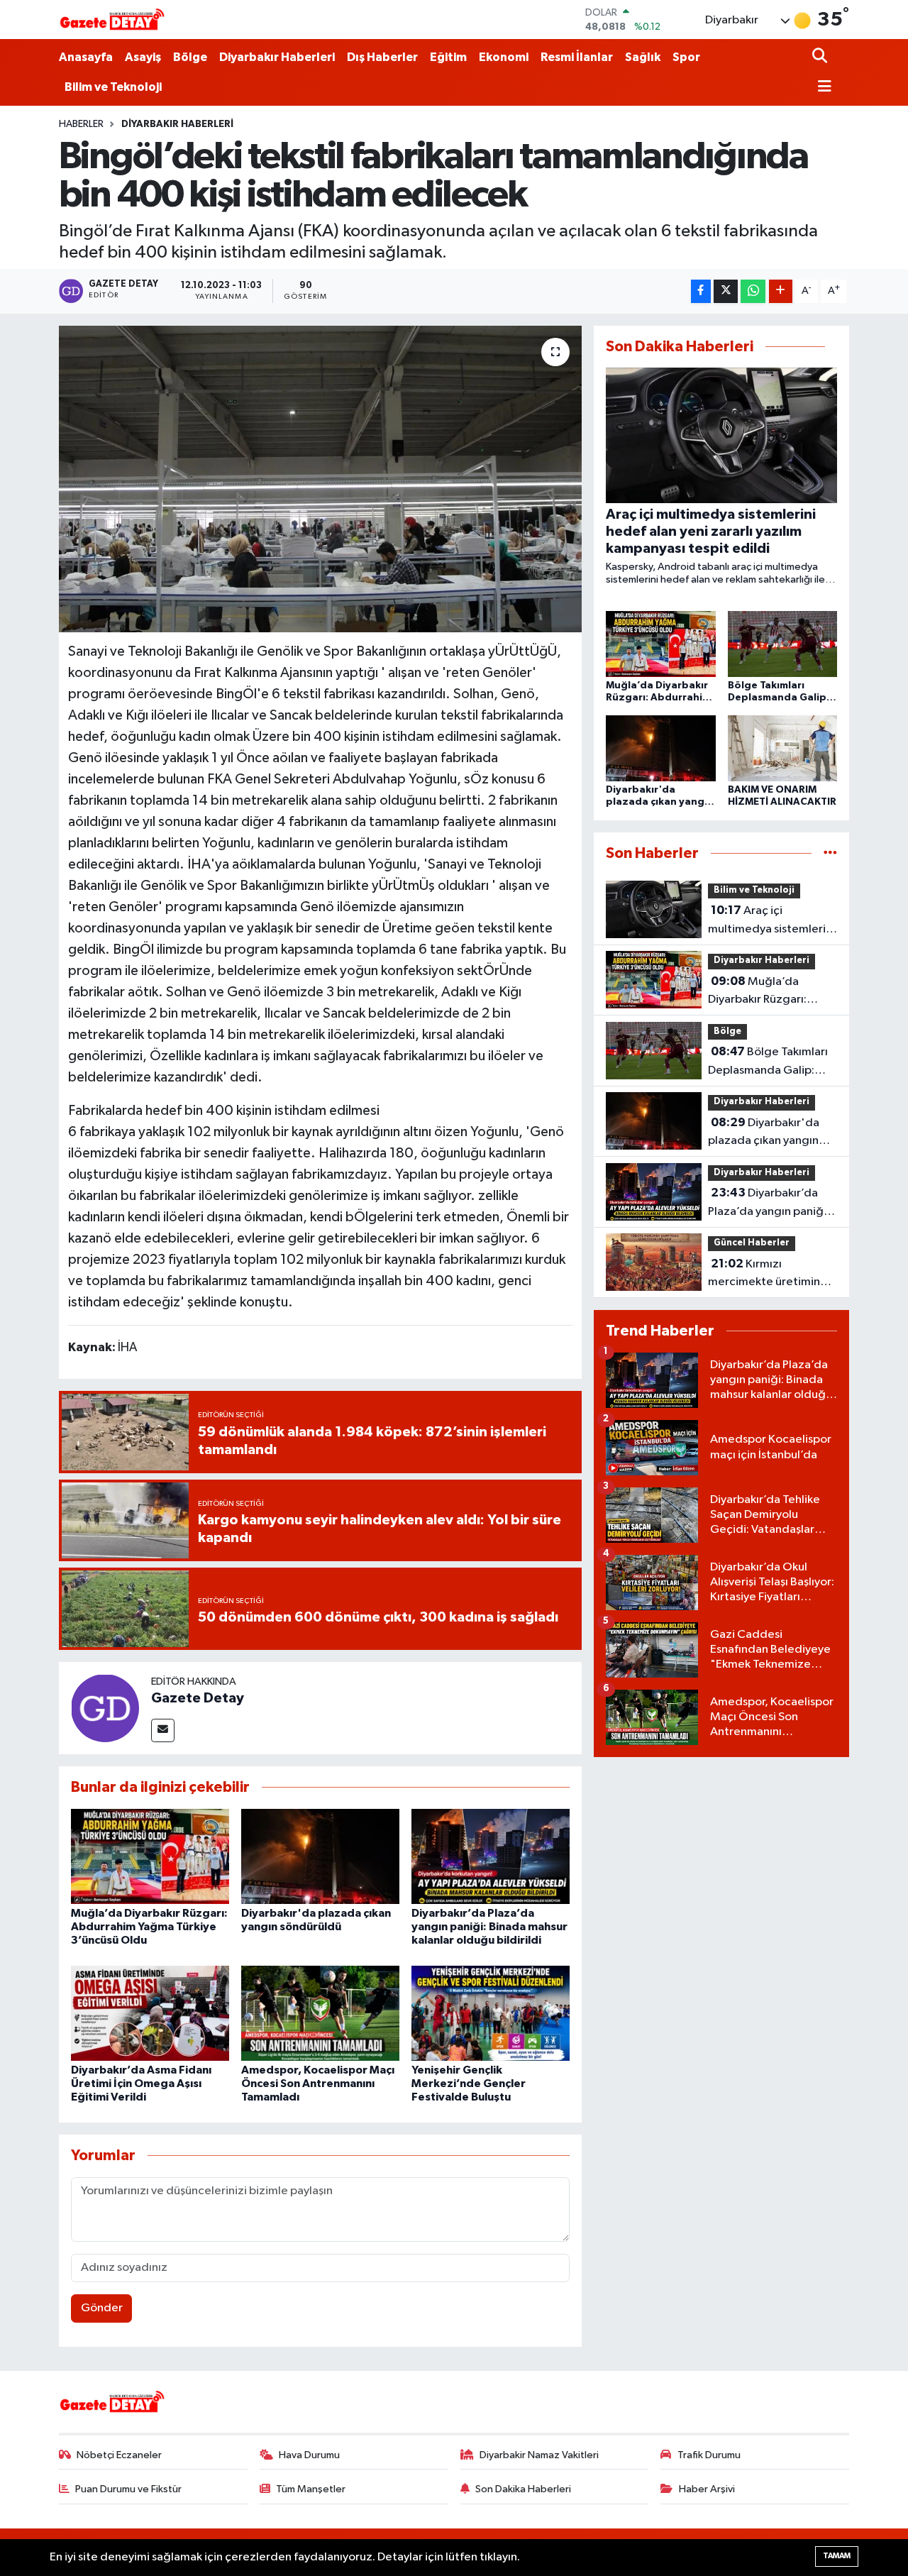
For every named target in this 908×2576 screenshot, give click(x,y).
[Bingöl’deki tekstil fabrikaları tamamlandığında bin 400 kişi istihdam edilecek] (320, 479)
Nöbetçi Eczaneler (119, 2455)
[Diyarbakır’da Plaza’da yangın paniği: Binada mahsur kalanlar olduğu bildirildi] (491, 1856)
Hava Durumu (309, 2455)
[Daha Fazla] (781, 291)
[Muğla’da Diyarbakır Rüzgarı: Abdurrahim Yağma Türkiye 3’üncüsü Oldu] (150, 1856)
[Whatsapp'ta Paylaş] (753, 291)
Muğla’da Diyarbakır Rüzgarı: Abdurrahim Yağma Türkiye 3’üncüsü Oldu (149, 1927)
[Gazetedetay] (112, 20)
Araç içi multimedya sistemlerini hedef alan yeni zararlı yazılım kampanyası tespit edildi (771, 921)
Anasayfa (86, 57)
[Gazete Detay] (105, 1708)
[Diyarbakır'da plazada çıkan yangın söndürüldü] (320, 1856)
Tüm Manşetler (311, 2489)
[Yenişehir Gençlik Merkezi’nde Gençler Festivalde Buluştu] (491, 2013)
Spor (686, 57)
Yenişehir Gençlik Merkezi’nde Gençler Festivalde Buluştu (469, 2084)
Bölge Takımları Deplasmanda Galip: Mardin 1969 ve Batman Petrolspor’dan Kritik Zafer (771, 1062)
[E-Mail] (163, 1730)
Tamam (837, 2556)
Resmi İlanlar (577, 57)
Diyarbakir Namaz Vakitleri (539, 2455)
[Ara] (821, 57)
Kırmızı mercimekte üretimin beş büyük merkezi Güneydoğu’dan (764, 1275)
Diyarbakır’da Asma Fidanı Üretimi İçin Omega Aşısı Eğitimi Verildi (141, 2084)
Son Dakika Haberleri (523, 2489)
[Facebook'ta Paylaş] (701, 291)
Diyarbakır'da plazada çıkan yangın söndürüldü (764, 1133)
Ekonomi (504, 57)
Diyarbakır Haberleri (277, 57)
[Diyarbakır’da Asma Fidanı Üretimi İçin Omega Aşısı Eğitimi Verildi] (150, 2013)
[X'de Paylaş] (726, 291)
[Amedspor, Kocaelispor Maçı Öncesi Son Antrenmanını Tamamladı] (320, 2013)
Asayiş (143, 57)
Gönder (102, 2308)
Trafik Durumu (709, 2455)
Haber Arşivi (707, 2489)
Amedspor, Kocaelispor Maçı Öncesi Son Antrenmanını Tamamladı (318, 2084)
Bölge (190, 57)
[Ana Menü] (822, 88)
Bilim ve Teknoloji (113, 87)
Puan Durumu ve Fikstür (128, 2489)
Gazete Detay (198, 1698)
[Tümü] (830, 853)
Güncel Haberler (752, 1243)
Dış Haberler (382, 57)
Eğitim (448, 57)
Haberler (81, 124)
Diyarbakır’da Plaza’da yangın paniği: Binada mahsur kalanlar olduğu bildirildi (489, 1927)
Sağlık (643, 57)
